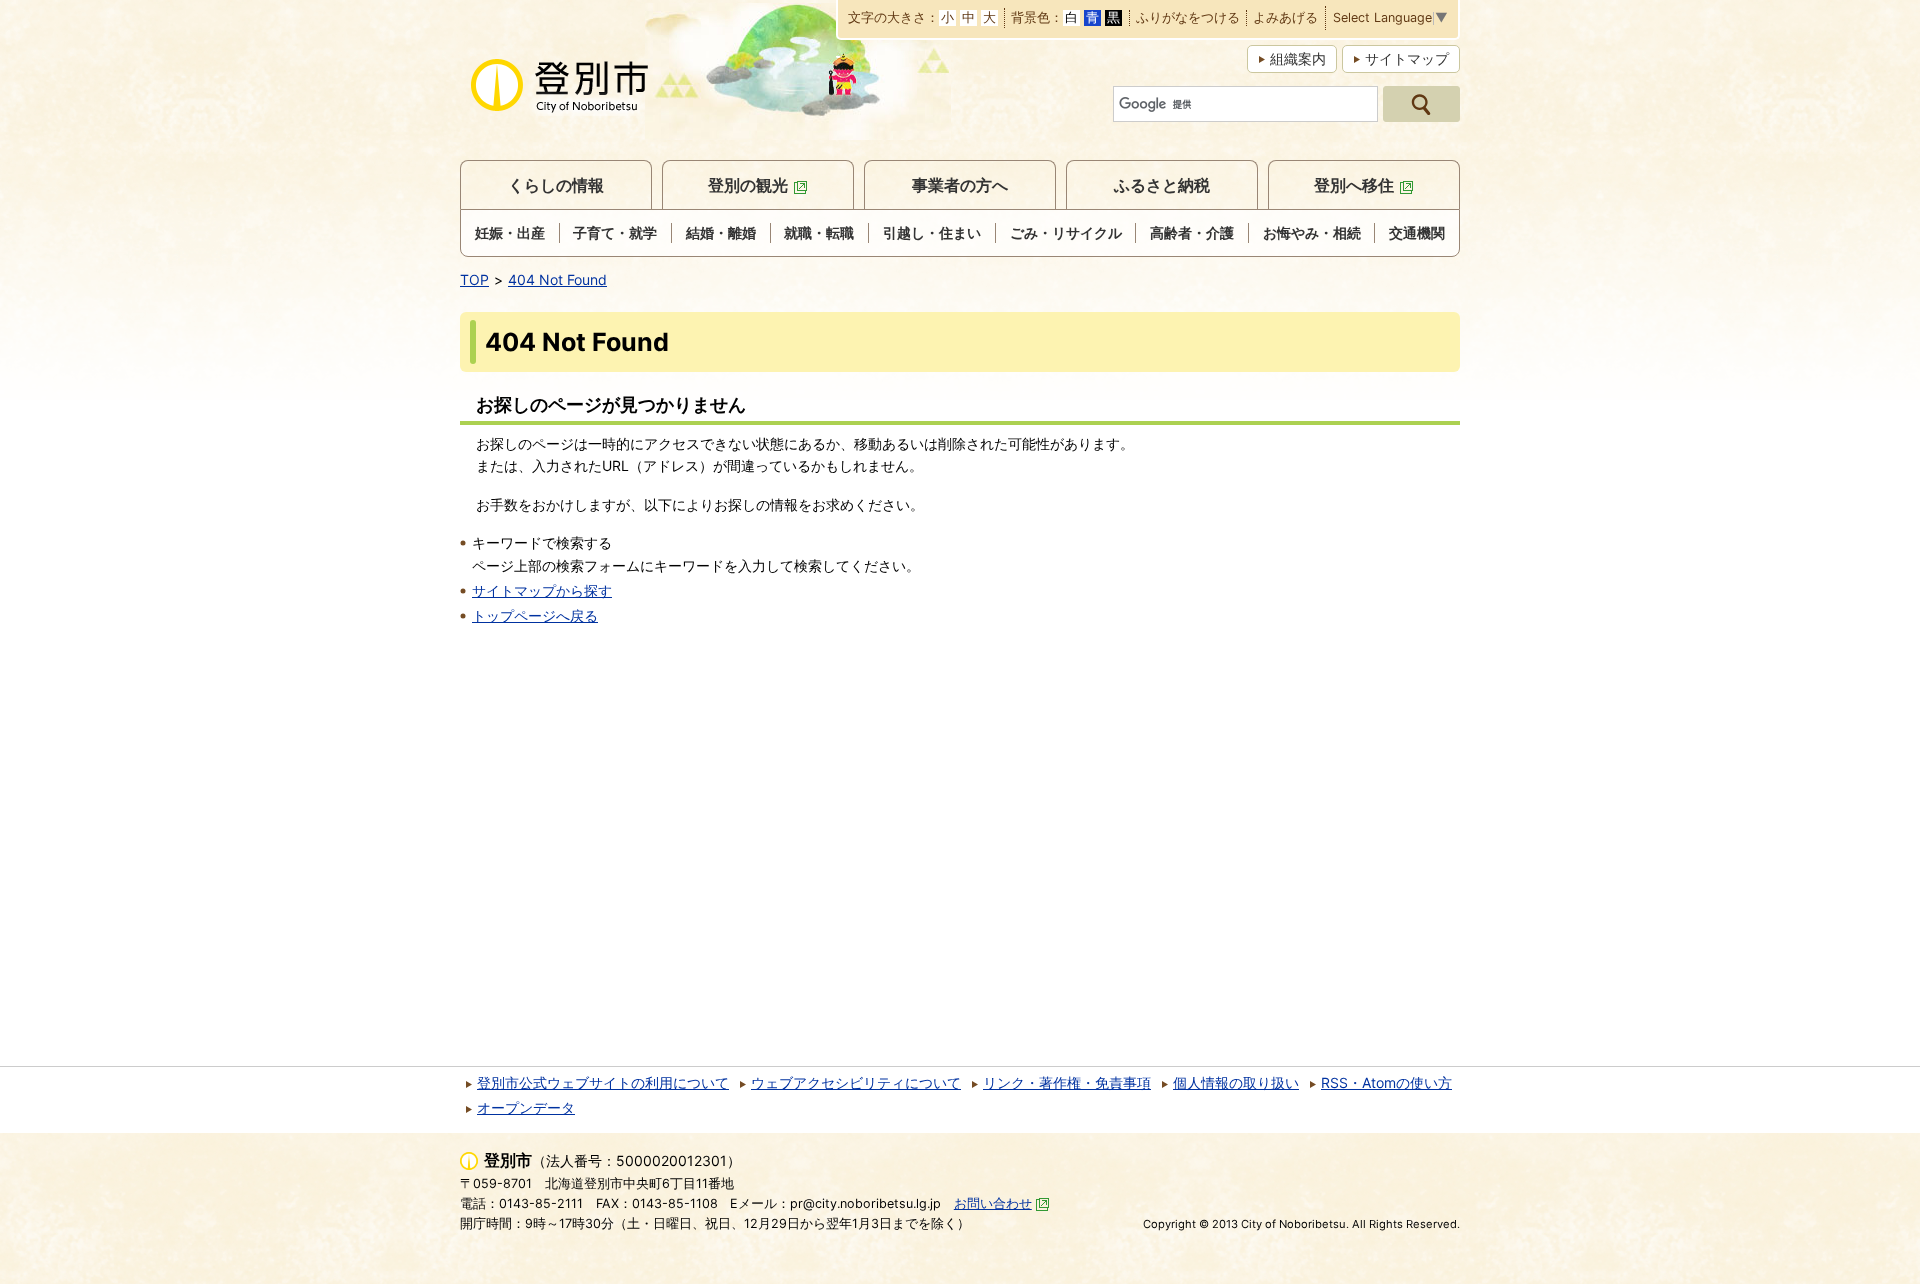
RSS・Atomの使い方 (1386, 1082)
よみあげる (1285, 18)
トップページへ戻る (535, 615)
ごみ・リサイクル (1066, 232)
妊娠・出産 (510, 232)
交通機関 (1417, 232)
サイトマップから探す (542, 590)
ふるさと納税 (1162, 185)
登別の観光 (748, 185)
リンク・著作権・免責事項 (1067, 1082)
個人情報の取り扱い (1236, 1082)
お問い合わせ (993, 1203)
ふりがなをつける (1188, 18)
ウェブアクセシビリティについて (856, 1082)
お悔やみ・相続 (1312, 232)
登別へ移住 (1354, 185)
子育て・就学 (615, 232)
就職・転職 (819, 232)
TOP (474, 279)
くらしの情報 (556, 185)
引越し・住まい (932, 232)
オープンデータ (526, 1107)
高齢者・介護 (1192, 232)
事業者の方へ (960, 185)
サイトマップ (1407, 58)
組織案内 (1298, 58)
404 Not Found (557, 279)
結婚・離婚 (721, 232)
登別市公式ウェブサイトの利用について (603, 1082)
